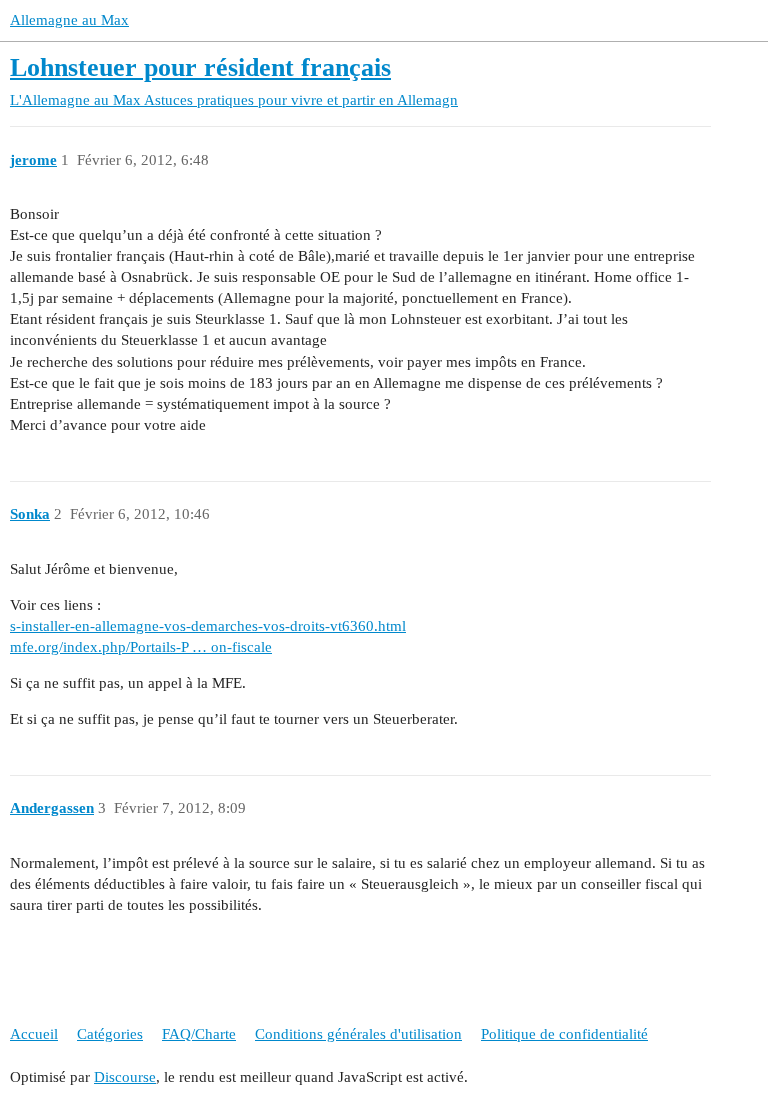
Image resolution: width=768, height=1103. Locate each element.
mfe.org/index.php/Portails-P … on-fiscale (141, 647)
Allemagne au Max (69, 20)
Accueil (34, 1034)
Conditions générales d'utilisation (358, 1034)
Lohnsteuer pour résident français (200, 67)
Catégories (110, 1034)
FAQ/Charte (199, 1034)
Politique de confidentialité (564, 1034)
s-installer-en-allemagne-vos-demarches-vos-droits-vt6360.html (208, 626)
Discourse (125, 1077)
